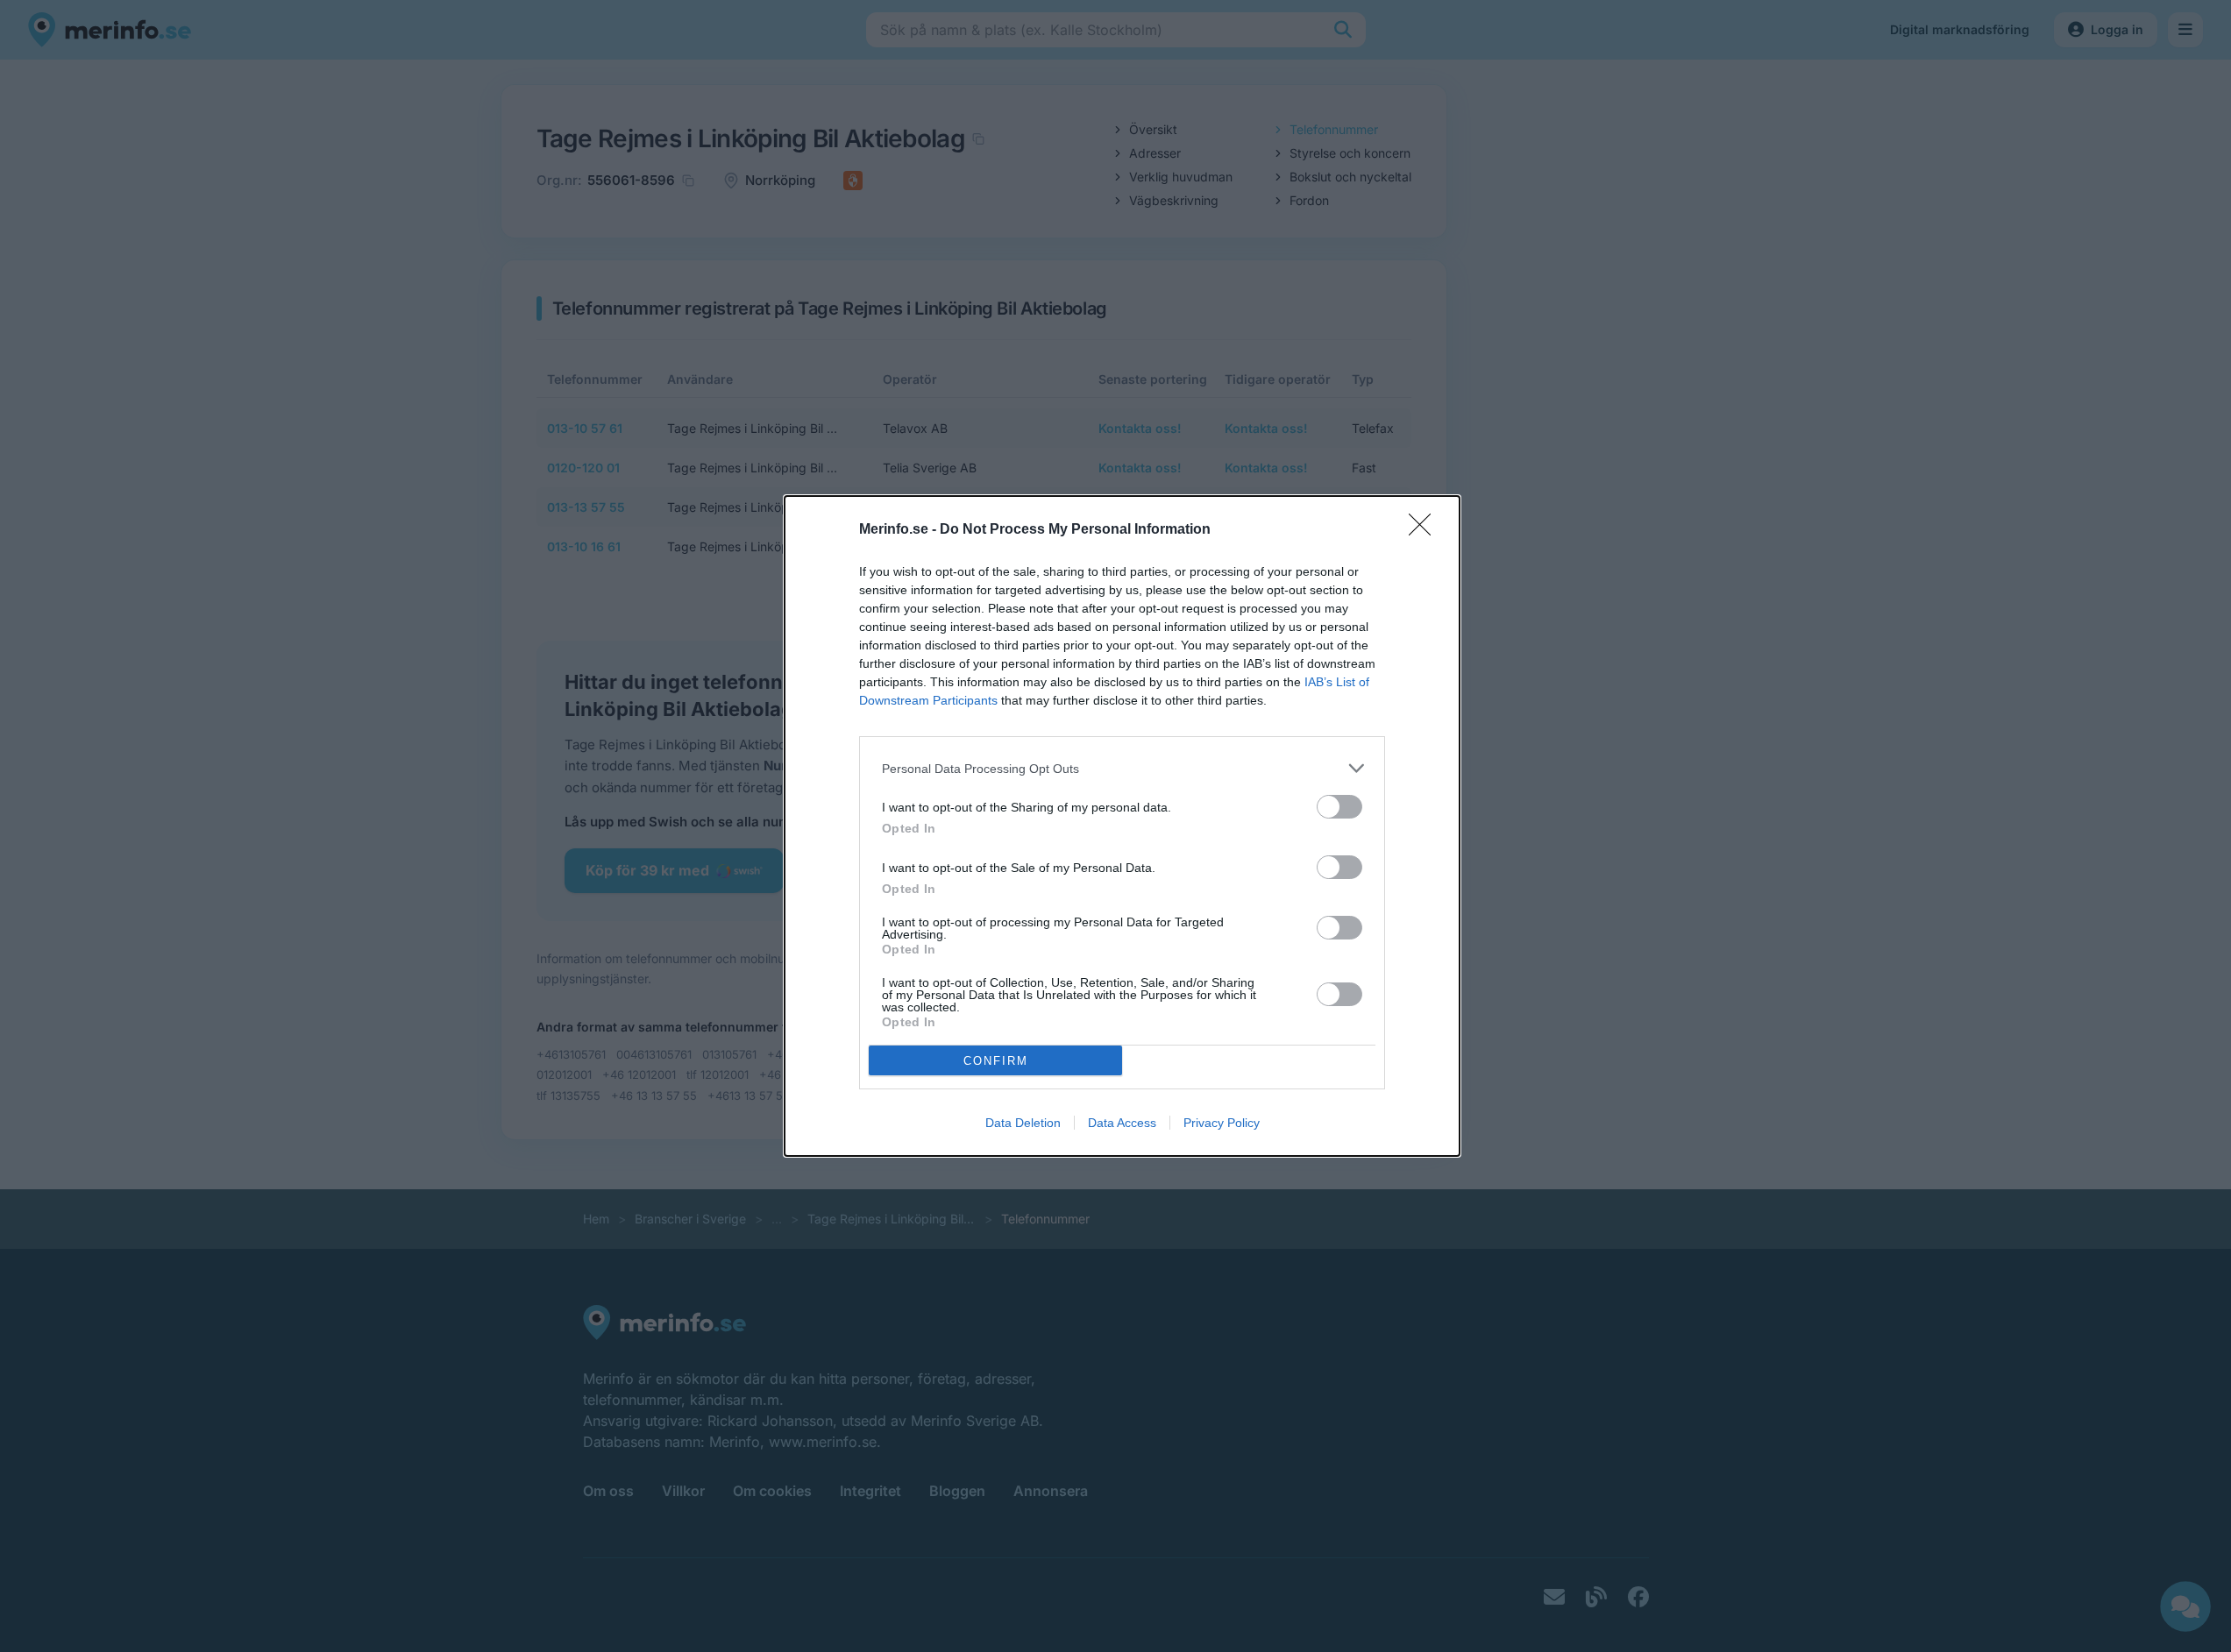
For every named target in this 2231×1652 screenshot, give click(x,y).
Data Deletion (1023, 1123)
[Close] (1425, 530)
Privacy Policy (1222, 1123)
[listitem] (1122, 768)
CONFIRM (996, 1061)
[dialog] (1122, 826)
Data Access (1122, 1123)
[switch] (1339, 807)
